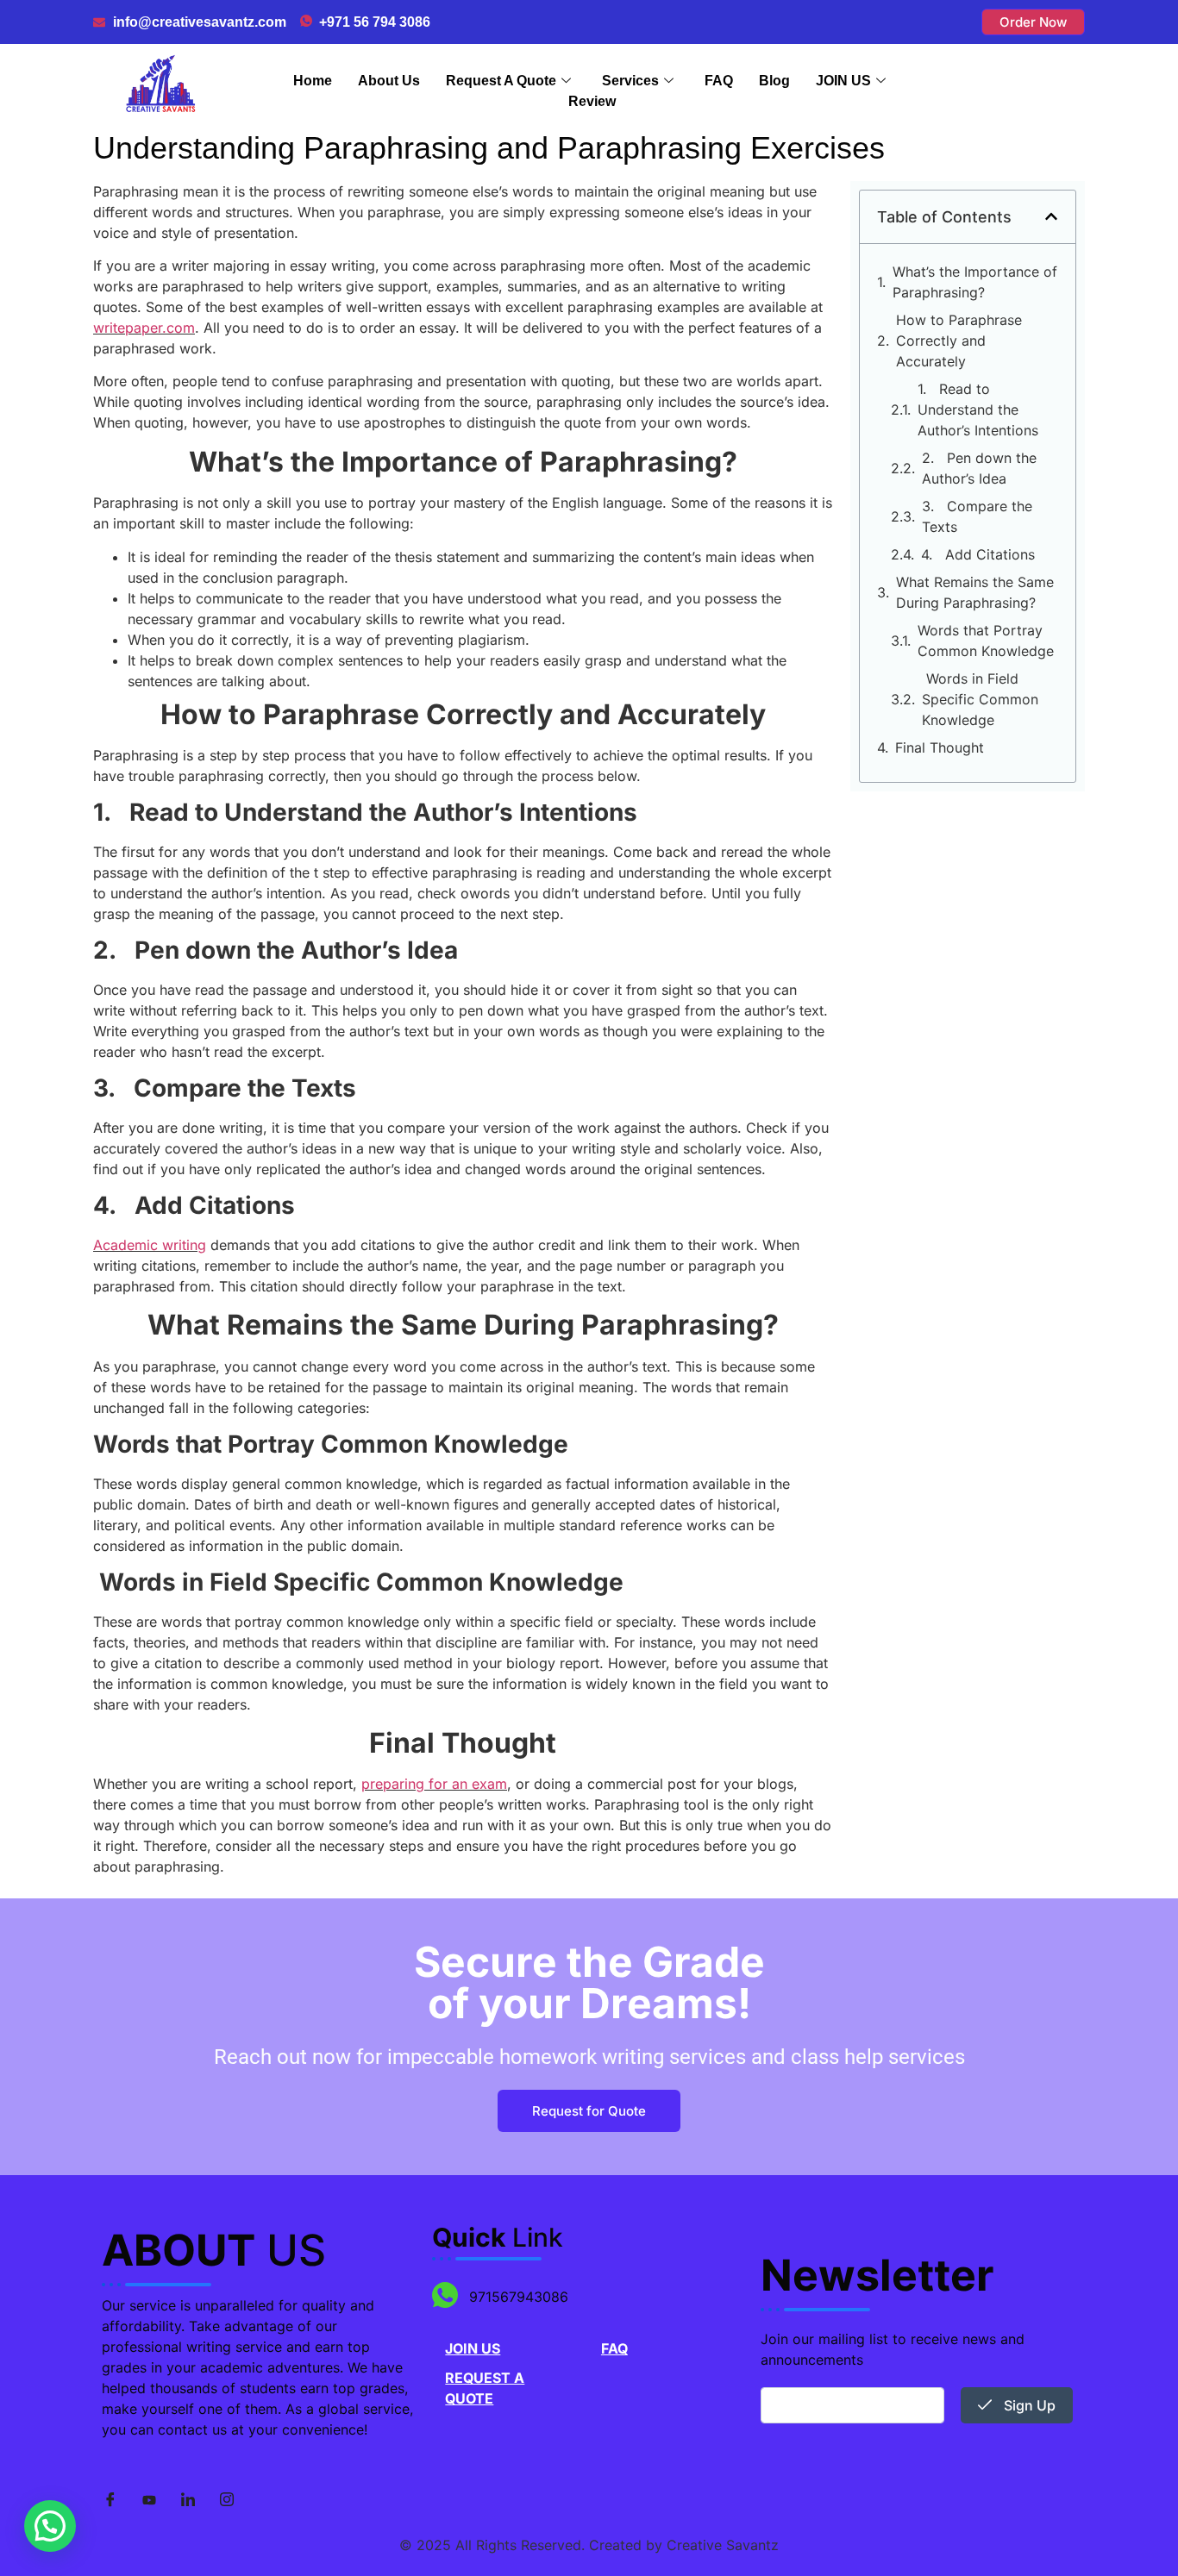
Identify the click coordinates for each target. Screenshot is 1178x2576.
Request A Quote (501, 81)
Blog (774, 81)
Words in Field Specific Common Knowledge (980, 699)
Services (630, 81)
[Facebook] (110, 2500)
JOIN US (843, 81)
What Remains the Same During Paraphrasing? (975, 592)
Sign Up (1028, 2405)
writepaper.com (144, 328)
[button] (1051, 216)
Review (592, 101)
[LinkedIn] (188, 2500)
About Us (389, 81)
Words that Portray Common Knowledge (986, 641)
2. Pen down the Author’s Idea (979, 468)
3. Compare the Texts (977, 516)
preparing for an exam (434, 1784)
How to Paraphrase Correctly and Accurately (959, 341)
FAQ (719, 81)
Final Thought (940, 747)
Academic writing (150, 1245)
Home (313, 81)
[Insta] (227, 2500)
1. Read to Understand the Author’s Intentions (978, 410)
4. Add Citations (978, 554)
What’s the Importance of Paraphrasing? (975, 282)
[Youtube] (149, 2500)
